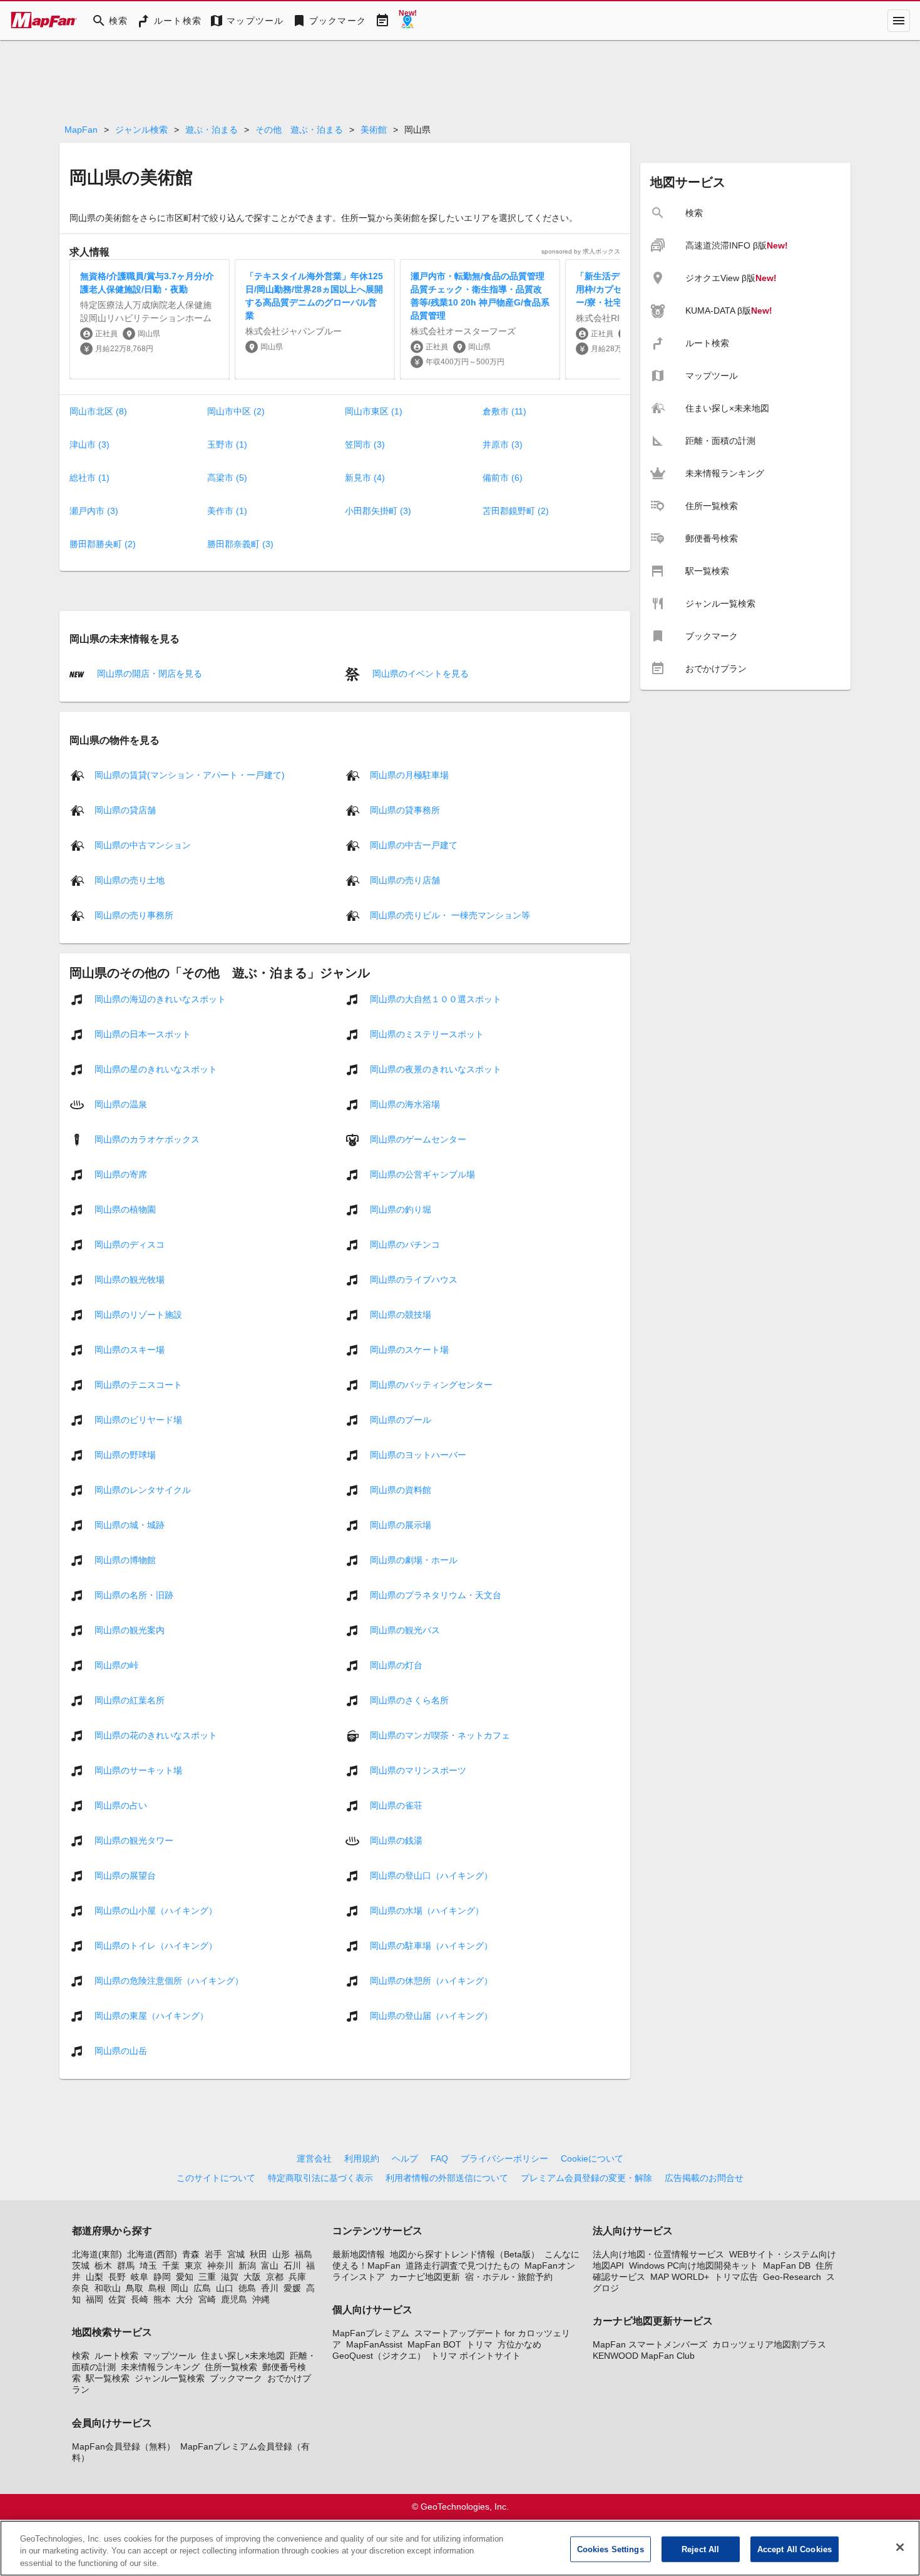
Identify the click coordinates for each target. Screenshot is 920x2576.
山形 (281, 2254)
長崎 (140, 2299)
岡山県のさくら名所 (409, 1700)
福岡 (95, 2299)
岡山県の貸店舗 (125, 809)
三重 (207, 2277)
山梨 (95, 2277)
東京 (193, 2266)
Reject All (700, 2549)
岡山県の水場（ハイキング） (427, 1910)
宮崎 (207, 2299)
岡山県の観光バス (405, 1629)
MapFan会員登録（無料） (124, 2446)
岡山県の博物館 (125, 1559)
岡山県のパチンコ (405, 1244)
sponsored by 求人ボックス (581, 251)
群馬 (126, 2266)
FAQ (439, 2158)
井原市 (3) (503, 444)
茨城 (81, 2266)
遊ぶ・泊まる (212, 130)
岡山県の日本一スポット (143, 1034)
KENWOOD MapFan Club (644, 2356)
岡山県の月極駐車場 (409, 774)
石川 (292, 2266)
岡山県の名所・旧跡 (134, 1594)
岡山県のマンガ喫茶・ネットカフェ (440, 1735)
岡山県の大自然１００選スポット (436, 998)
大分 (185, 2299)
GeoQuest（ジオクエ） (379, 2356)
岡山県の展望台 (125, 1875)
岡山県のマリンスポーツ (418, 1770)
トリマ (479, 2344)
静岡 (162, 2277)
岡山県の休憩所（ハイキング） (431, 1980)
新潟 (247, 2266)
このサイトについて (216, 2178)
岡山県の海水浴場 (405, 1104)
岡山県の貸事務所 (405, 809)
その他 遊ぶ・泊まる (299, 130)
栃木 (103, 2266)
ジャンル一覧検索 (170, 2378)
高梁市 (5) (227, 478)
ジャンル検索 (141, 130)
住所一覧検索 (231, 2367)
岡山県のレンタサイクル (143, 1489)
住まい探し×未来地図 (243, 2356)
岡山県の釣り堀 (401, 1209)
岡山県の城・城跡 (130, 1524)
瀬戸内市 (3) (94, 511)
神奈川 (220, 2266)
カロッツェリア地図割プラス (769, 2344)
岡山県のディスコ (130, 1244)
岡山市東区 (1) (374, 411)
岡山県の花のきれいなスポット (156, 1735)
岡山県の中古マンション (143, 844)
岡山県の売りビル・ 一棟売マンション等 (450, 915)
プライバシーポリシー (504, 2158)
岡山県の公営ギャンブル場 (422, 1174)
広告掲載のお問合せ (704, 2178)
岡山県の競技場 (401, 1314)
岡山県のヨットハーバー (418, 1454)
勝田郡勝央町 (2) (103, 544)
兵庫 (297, 2277)
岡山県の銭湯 (396, 1840)
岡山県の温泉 (121, 1104)
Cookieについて (592, 2158)
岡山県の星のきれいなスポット (156, 1069)
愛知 (185, 2277)
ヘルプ (405, 2158)
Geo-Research (792, 2277)
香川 (270, 2288)
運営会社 (314, 2158)
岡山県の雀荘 (396, 1805)
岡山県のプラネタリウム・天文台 (436, 1594)
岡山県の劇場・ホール (414, 1559)
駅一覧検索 (108, 2378)
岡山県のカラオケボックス (147, 1139)
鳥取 (135, 2288)
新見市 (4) (365, 478)
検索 (81, 2356)
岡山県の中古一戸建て (414, 844)
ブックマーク (236, 2378)
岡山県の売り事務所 (134, 915)
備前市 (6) (503, 478)
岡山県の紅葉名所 (130, 1700)
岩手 (213, 2254)
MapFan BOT (434, 2344)
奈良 (81, 2288)
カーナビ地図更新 (425, 2277)
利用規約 (362, 2158)
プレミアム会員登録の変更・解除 (586, 2178)
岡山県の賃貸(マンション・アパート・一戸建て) (190, 774)
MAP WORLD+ (680, 2277)
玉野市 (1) (227, 444)
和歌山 (108, 2288)
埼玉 (148, 2266)
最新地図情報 (359, 2254)
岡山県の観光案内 (130, 1629)
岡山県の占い (121, 1805)
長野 (117, 2277)
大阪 (252, 2277)
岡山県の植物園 (125, 1209)
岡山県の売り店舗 (405, 880)
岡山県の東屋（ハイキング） (151, 2015)
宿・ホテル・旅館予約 (509, 2277)
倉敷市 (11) (504, 411)
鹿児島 (234, 2299)
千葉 (171, 2266)
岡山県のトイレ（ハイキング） (156, 1945)
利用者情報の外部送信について (447, 2178)
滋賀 (230, 2277)
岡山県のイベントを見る (419, 674)
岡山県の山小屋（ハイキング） (156, 1910)
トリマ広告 (736, 2277)
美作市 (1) (227, 511)
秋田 (258, 2254)
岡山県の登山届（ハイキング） (431, 2015)
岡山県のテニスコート (138, 1384)
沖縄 (261, 2299)
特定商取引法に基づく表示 (320, 2178)
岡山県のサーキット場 (138, 1770)
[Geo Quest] (407, 21)
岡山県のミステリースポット (427, 1034)
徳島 (247, 2288)
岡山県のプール (401, 1419)
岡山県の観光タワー (134, 1840)
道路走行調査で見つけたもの (463, 2266)
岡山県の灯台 (396, 1665)
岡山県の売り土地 (130, 880)
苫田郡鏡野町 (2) (516, 511)
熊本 (162, 2299)
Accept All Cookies (795, 2549)
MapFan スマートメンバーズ (650, 2344)
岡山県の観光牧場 (130, 1279)
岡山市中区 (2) (236, 411)
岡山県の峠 (116, 1665)
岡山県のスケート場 (409, 1349)
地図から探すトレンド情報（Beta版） (465, 2254)
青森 (191, 2254)
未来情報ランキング (160, 2367)
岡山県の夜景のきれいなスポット (436, 1069)
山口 (225, 2288)
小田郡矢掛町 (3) (378, 511)
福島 (304, 2254)
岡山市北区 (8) (98, 411)
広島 (202, 2288)
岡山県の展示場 (401, 1524)
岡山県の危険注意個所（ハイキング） (169, 1980)
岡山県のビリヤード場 (138, 1419)
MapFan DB (787, 2266)
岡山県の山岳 (121, 2050)
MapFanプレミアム (371, 2333)
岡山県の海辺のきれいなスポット (160, 998)
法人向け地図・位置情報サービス (658, 2254)
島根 (157, 2288)
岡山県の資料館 (401, 1489)
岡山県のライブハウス (414, 1279)
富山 (270, 2266)
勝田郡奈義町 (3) (240, 544)
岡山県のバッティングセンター (431, 1384)
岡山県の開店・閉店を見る (148, 674)
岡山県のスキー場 (130, 1349)
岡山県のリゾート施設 (138, 1314)
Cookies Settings (611, 2549)
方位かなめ (519, 2344)
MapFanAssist (374, 2344)
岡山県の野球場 (125, 1454)
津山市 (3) (89, 444)
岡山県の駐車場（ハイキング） (431, 1945)
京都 (275, 2277)
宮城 (236, 2254)
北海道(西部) (152, 2254)
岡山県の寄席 (121, 1174)
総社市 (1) (89, 478)
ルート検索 (116, 2356)
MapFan (81, 130)
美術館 (374, 130)
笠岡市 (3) (365, 444)
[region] (460, 2548)
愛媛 (292, 2288)
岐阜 (140, 2277)
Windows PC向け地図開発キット (693, 2266)
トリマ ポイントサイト (476, 2356)
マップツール (170, 2356)
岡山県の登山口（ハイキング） (431, 1875)
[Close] (900, 2547)
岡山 (180, 2288)
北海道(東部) (97, 2254)
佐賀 (117, 2299)
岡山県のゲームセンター (418, 1139)
